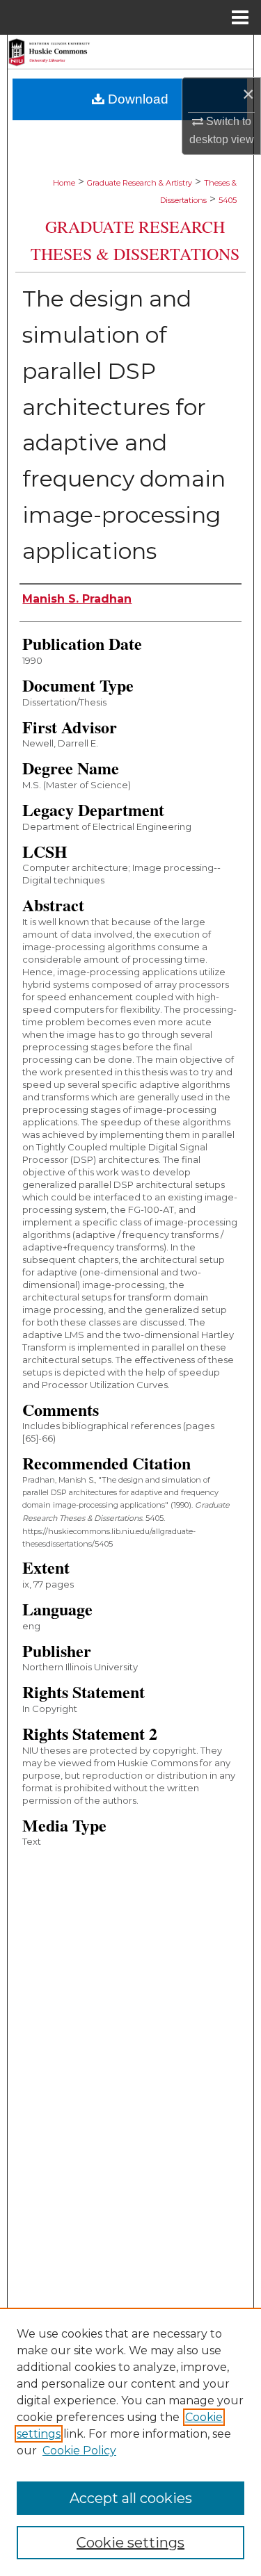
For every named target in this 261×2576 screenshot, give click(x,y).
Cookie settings (130, 2543)
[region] (130, 2442)
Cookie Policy (79, 2451)
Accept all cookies (131, 2498)
